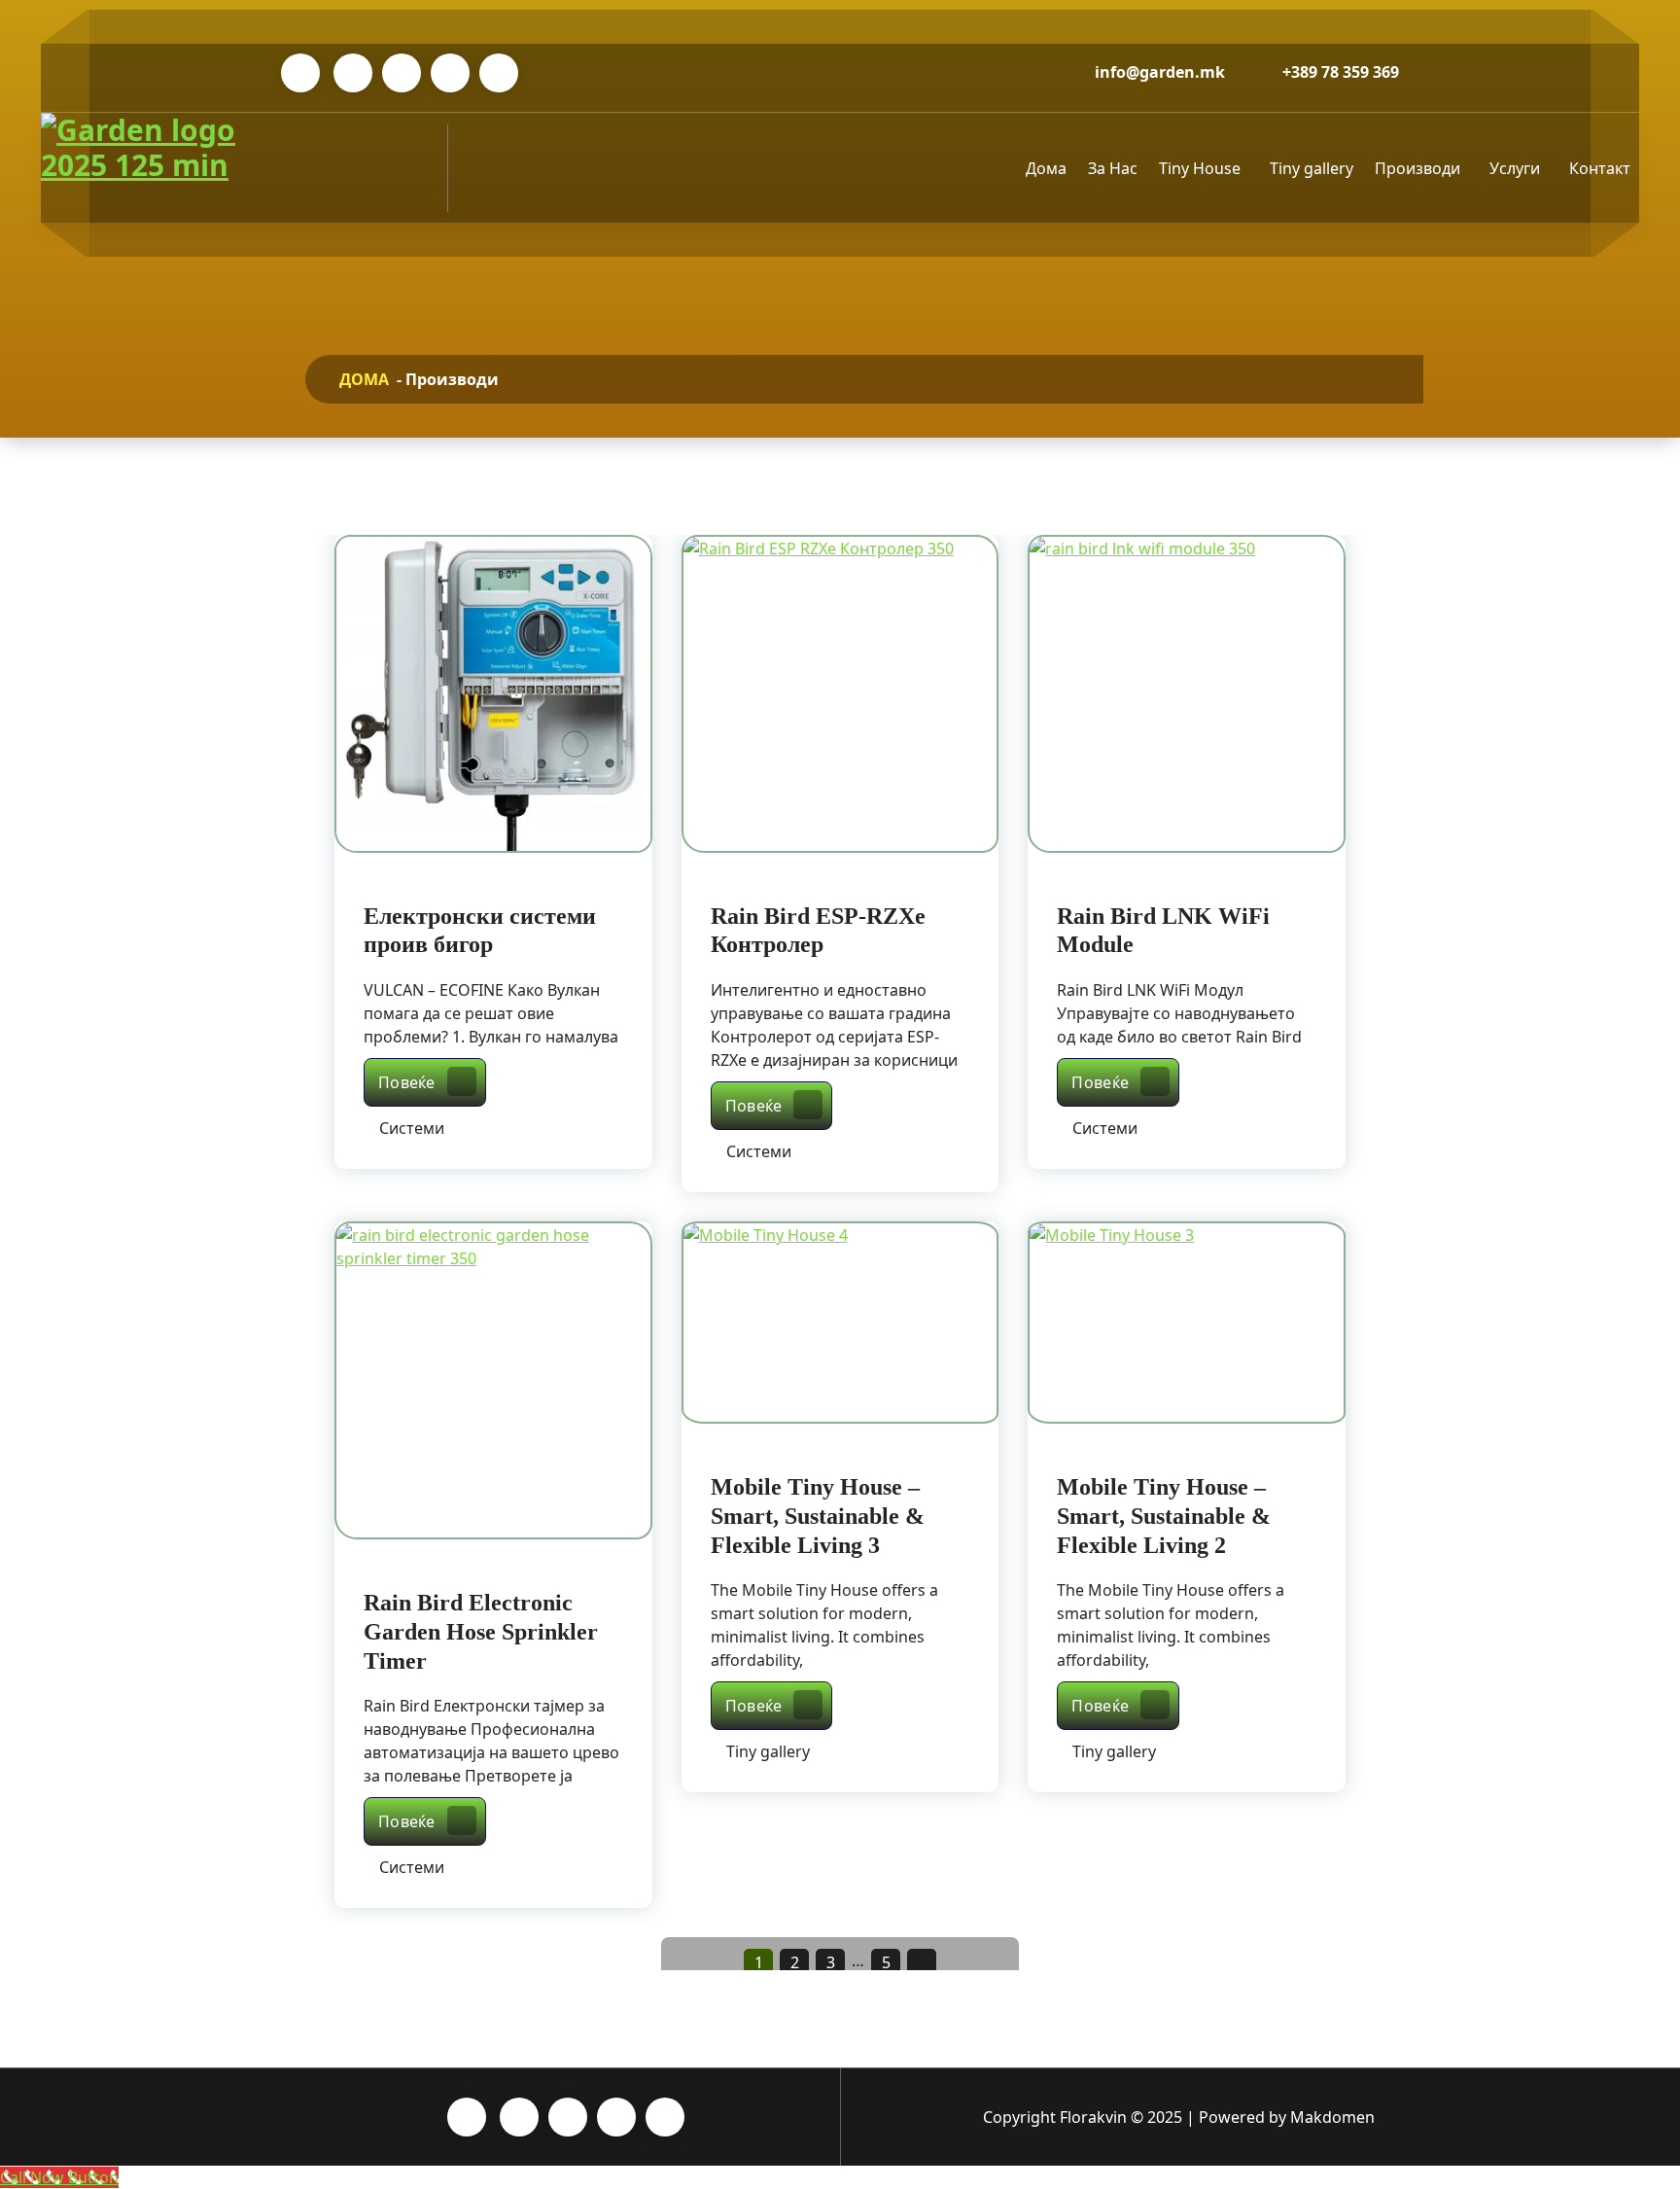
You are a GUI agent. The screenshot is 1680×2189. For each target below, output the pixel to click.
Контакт (1600, 168)
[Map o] (499, 73)
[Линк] (148, 168)
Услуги (1515, 168)
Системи (412, 1128)
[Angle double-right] (922, 1963)
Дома (1046, 168)
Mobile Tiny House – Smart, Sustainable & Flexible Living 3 (818, 1516)
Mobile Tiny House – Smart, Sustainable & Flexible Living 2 (1164, 1516)
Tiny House (1200, 168)
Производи (1417, 168)
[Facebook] (353, 73)
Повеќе (432, 1082)
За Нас (1113, 168)
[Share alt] (300, 73)
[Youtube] (450, 73)
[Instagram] (402, 73)
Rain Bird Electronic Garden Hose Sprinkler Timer (481, 1632)
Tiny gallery (1312, 168)
